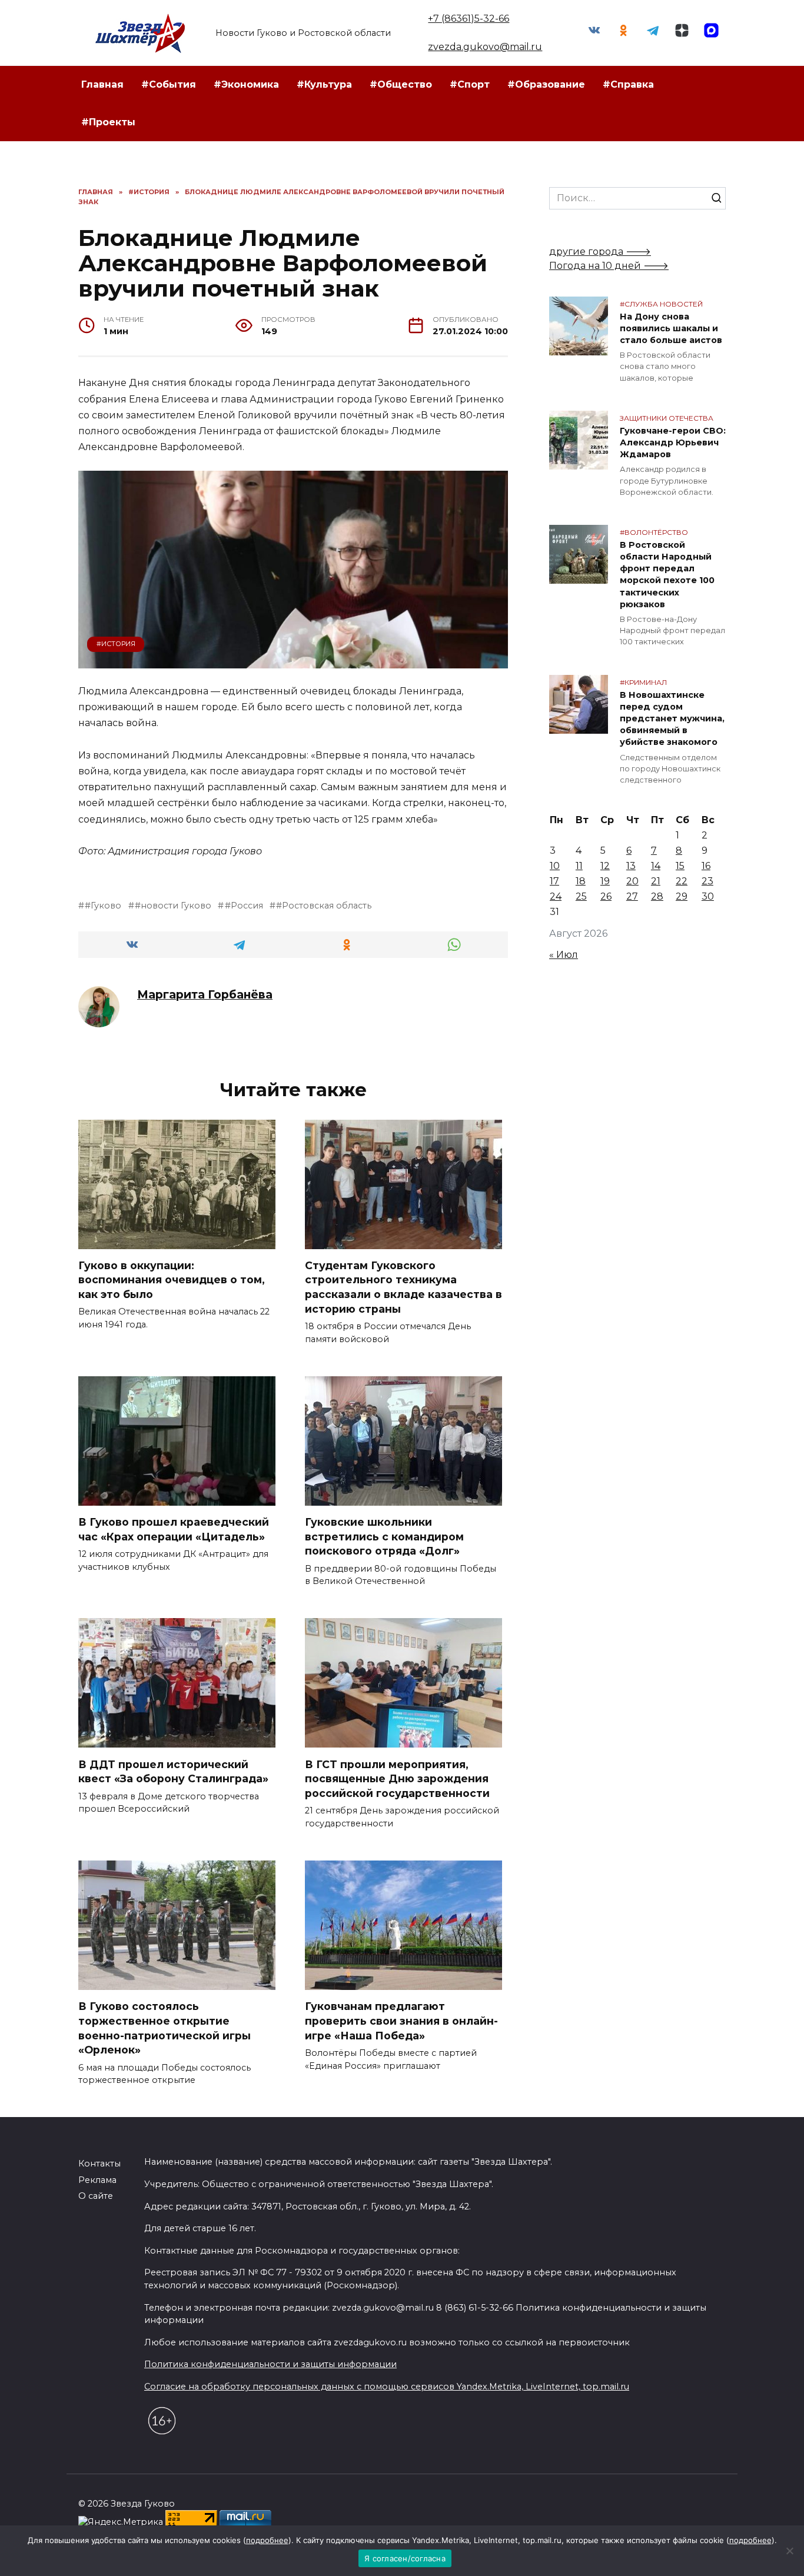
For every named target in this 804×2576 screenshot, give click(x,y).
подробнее (267, 2540)
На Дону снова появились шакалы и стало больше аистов (671, 328)
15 (680, 866)
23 (707, 881)
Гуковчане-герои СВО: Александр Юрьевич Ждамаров (673, 442)
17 (554, 881)
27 (632, 896)
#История (116, 644)
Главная (102, 84)
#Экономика (246, 84)
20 (632, 881)
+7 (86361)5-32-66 (469, 19)
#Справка (628, 84)
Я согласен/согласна (405, 2558)
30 (708, 896)
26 (606, 896)
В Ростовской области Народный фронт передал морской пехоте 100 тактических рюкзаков (667, 575)
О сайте (96, 2196)
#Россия (244, 906)
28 (657, 896)
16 (706, 866)
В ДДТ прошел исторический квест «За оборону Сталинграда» (173, 1771)
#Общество (401, 84)
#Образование (546, 84)
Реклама (97, 2180)
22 (682, 881)
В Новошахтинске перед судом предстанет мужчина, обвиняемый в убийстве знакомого (672, 719)
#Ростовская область (324, 906)
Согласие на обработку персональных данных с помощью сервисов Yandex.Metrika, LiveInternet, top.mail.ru (387, 2387)
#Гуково (103, 906)
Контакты (99, 2164)
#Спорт (470, 84)
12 (605, 866)
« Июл (564, 955)
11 (579, 866)
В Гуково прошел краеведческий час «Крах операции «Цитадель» (174, 1529)
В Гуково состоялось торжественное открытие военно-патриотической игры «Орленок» (165, 2028)
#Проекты (108, 122)
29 (682, 896)
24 (556, 896)
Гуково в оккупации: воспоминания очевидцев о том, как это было (172, 1280)
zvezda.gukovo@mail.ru (485, 47)
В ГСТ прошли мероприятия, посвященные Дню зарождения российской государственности (397, 1778)
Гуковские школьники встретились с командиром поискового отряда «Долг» (384, 1536)
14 (656, 866)
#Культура (324, 84)
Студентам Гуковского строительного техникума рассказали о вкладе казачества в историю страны (403, 1287)
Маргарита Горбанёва (205, 994)
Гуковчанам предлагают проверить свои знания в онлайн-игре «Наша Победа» (401, 2021)
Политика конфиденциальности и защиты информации (270, 2364)
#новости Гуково (173, 906)
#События (169, 84)
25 (581, 896)
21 (656, 881)
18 (581, 881)
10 (555, 866)
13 (631, 866)
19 (605, 881)
